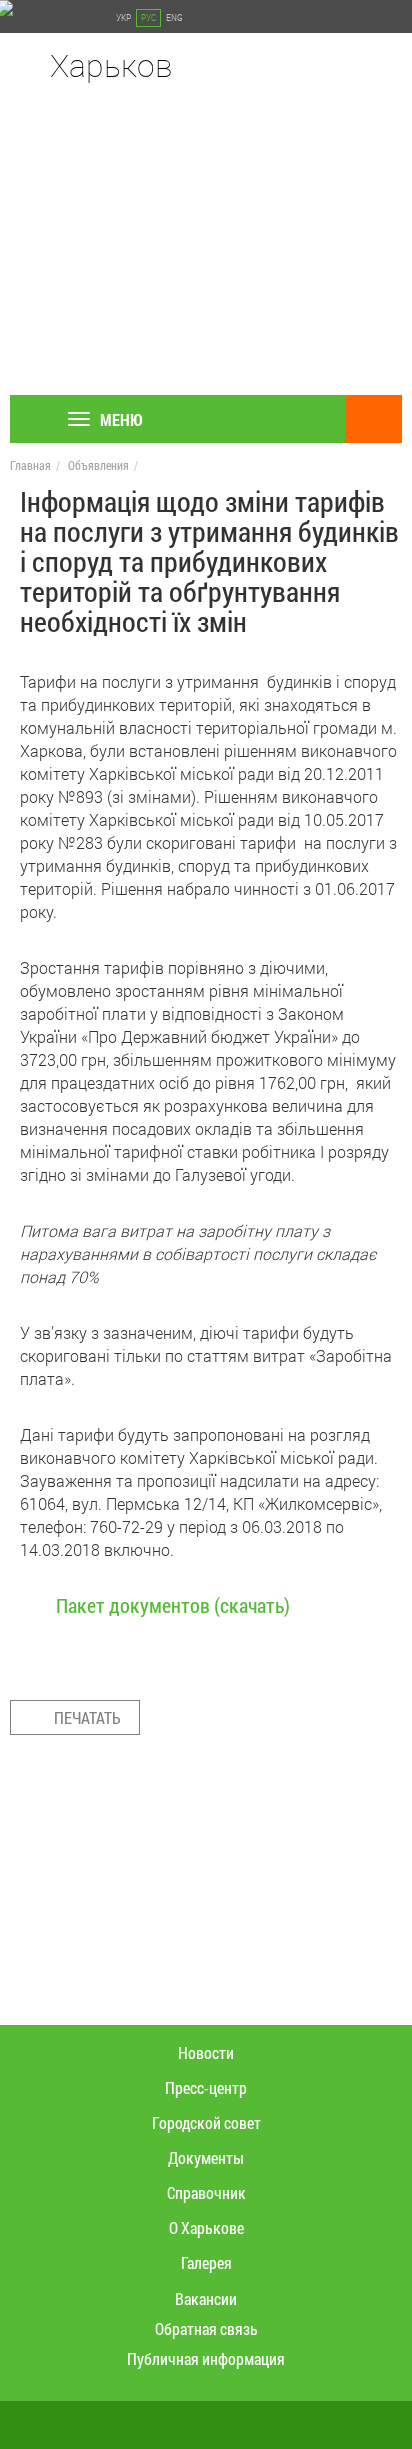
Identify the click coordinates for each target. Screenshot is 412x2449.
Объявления (98, 465)
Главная (30, 465)
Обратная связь (206, 2328)
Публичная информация (206, 2358)
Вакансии (206, 2298)
